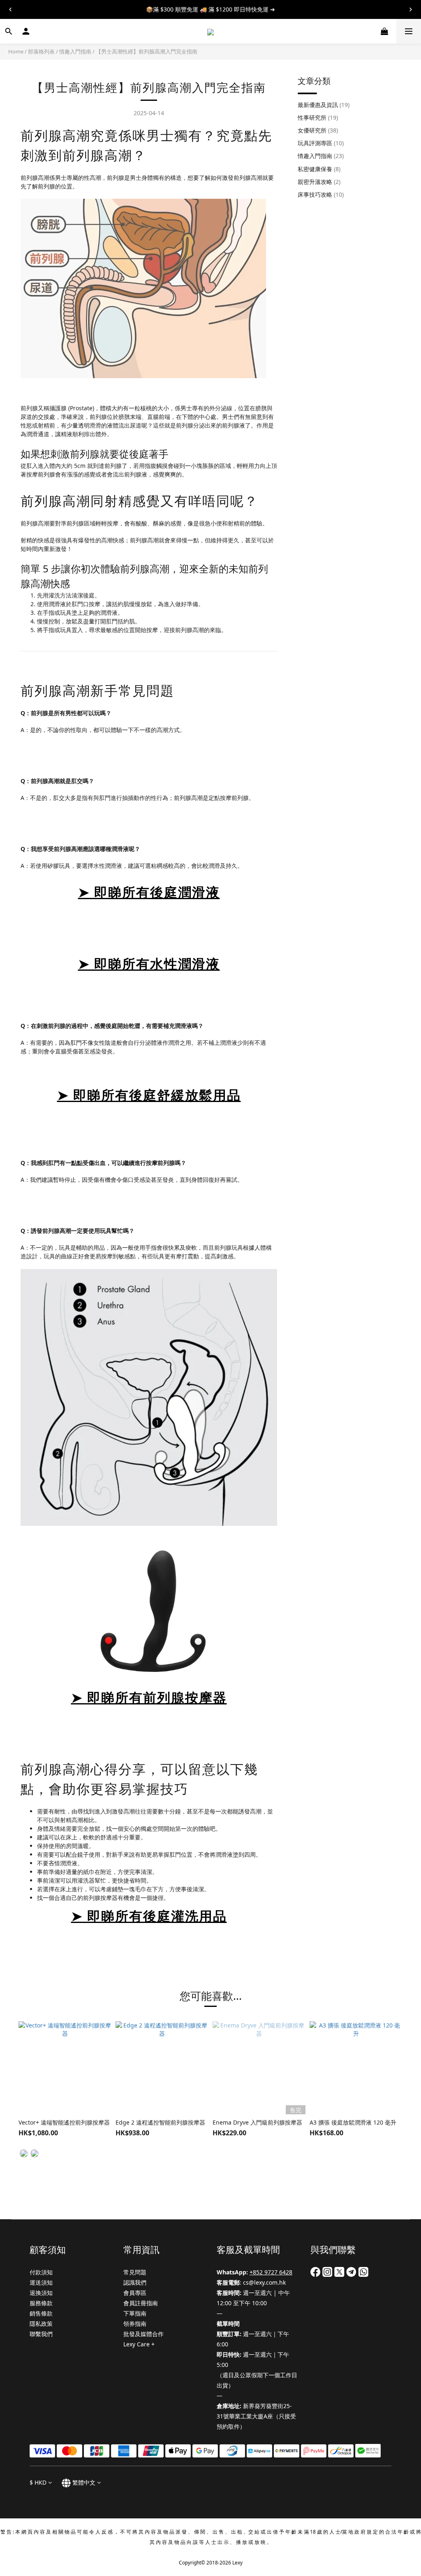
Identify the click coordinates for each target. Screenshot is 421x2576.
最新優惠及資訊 (324, 105)
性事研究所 (318, 117)
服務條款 (41, 2303)
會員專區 (135, 2293)
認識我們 (135, 2282)
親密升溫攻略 (319, 182)
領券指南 (135, 2324)
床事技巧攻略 (321, 194)
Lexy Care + (139, 2344)
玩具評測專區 (321, 143)
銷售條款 (41, 2313)
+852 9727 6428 (271, 2272)
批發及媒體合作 (143, 2334)
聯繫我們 (41, 2334)
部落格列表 (41, 51)
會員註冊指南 (141, 2303)
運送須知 (41, 2282)
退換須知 (41, 2293)
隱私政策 (41, 2324)
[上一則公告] (10, 9)
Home (16, 51)
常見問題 (135, 2272)
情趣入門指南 (75, 51)
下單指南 (135, 2313)
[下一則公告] (411, 9)
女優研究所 (318, 130)
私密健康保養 (319, 169)
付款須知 (41, 2272)
